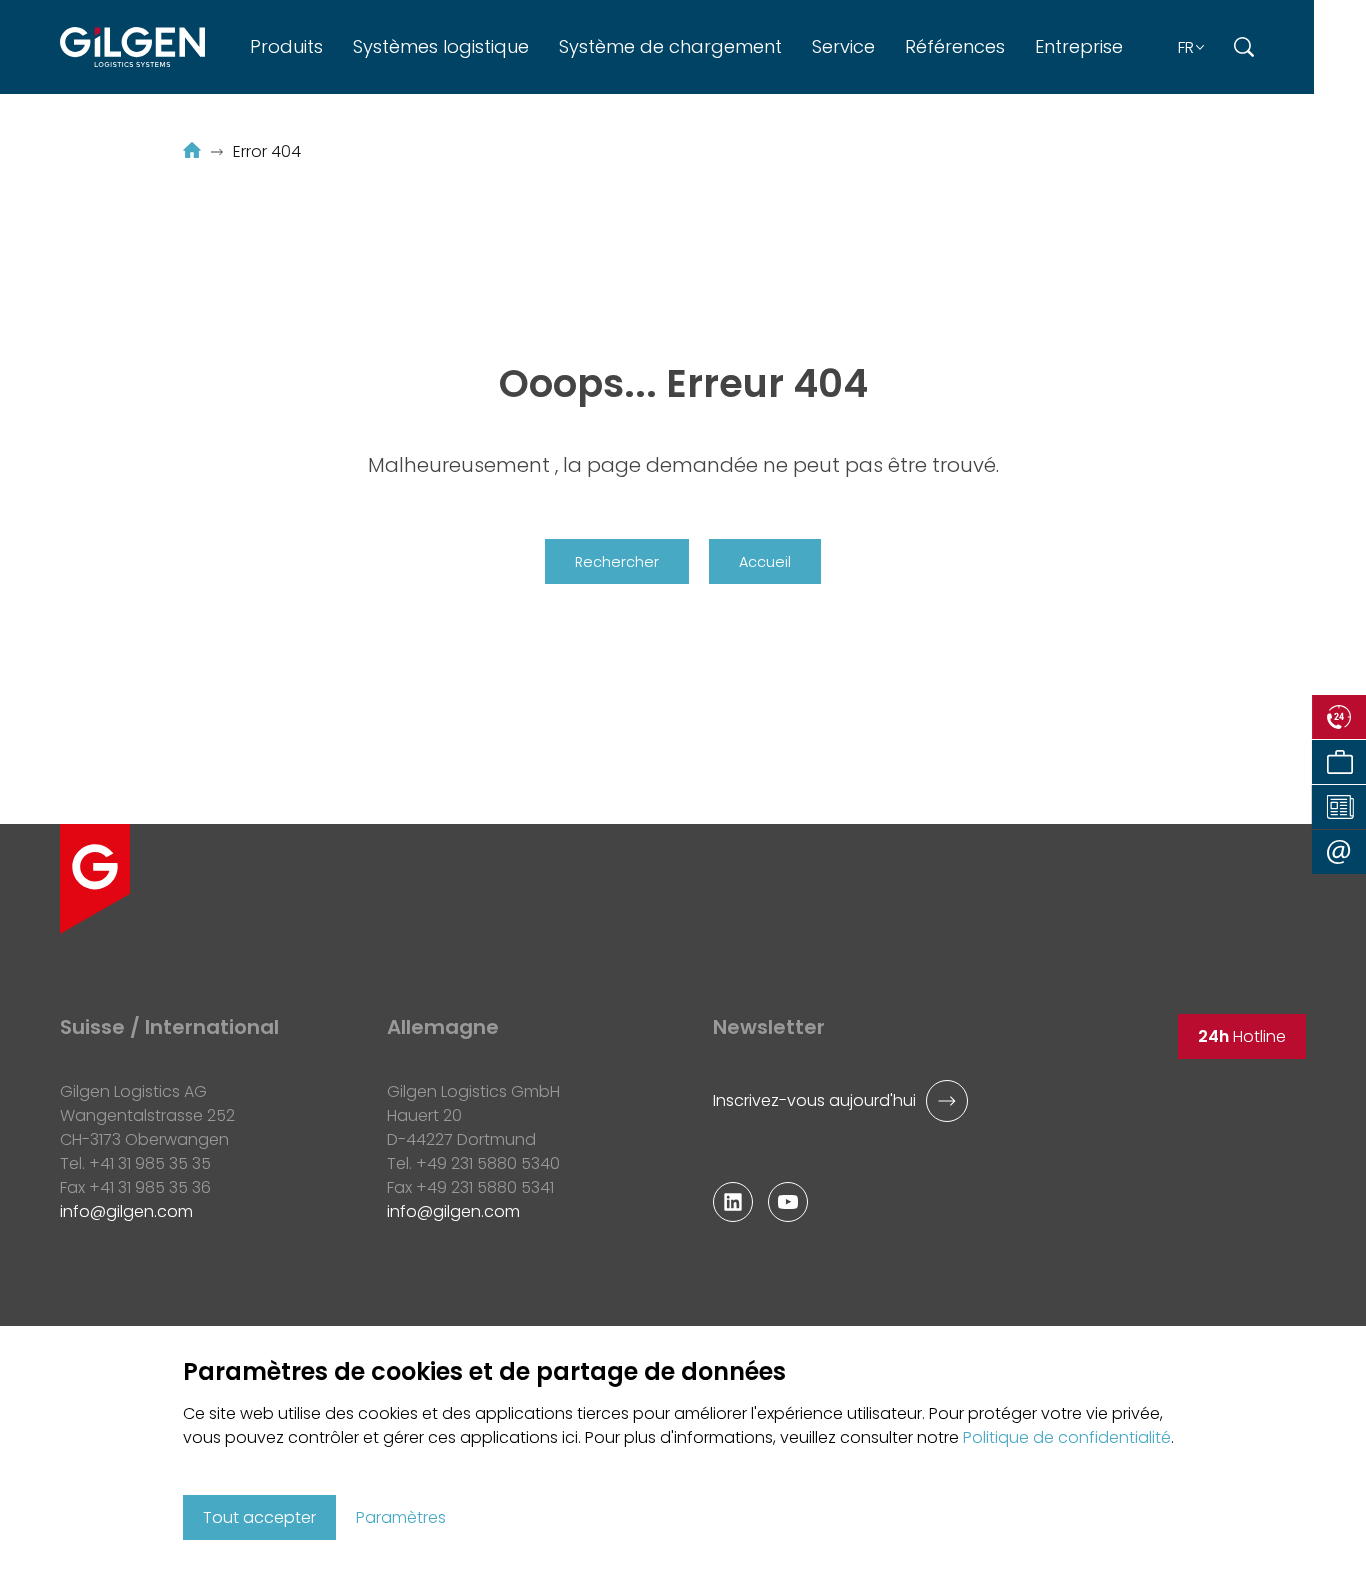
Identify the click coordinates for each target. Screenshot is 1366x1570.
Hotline (1242, 1036)
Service (843, 46)
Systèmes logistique (441, 46)
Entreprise (1079, 46)
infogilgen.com (126, 1211)
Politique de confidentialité (1067, 1437)
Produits (286, 46)
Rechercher (617, 562)
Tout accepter (259, 1517)
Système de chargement (670, 46)
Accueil (765, 562)
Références (955, 46)
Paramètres (401, 1517)
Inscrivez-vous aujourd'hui (814, 1100)
